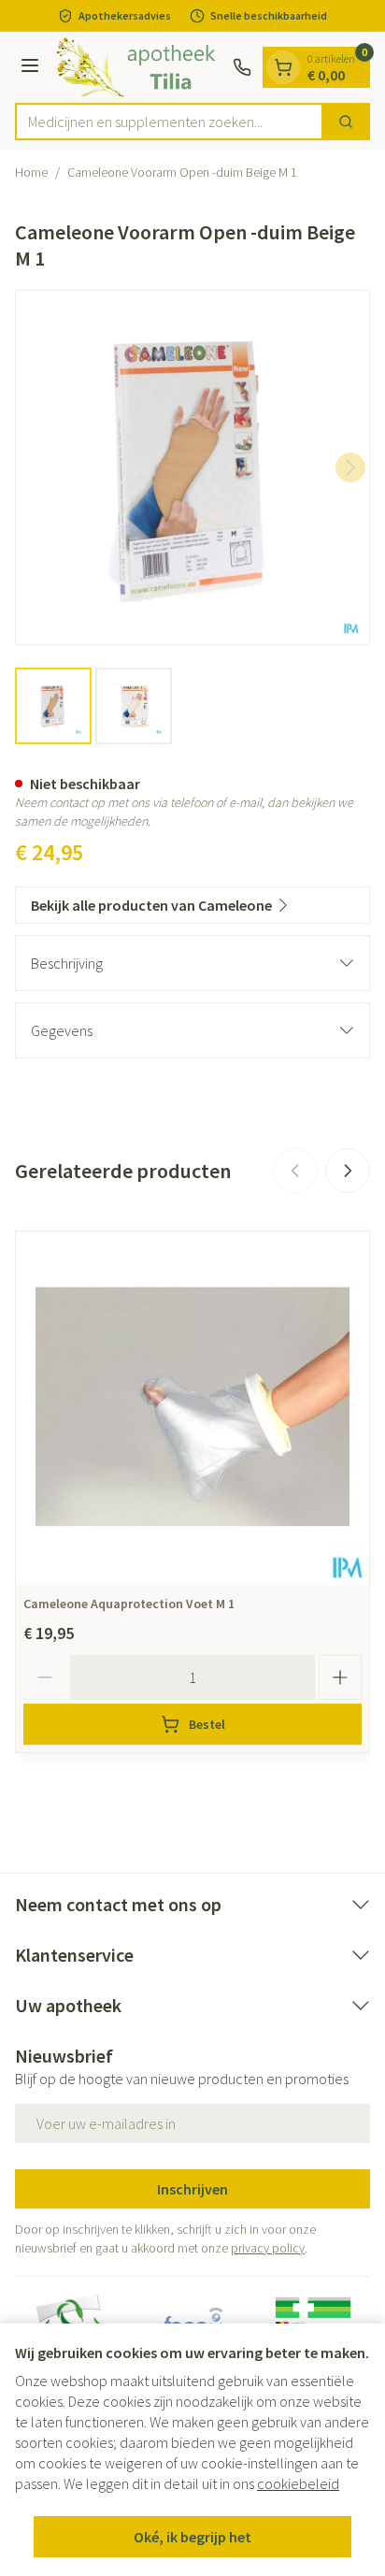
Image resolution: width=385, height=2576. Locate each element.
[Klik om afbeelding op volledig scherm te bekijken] (192, 468)
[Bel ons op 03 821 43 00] (242, 67)
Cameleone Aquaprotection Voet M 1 (129, 1604)
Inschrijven (192, 2189)
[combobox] (169, 122)
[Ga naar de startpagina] (139, 67)
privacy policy (268, 2248)
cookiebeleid (298, 2483)
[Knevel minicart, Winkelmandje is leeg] (283, 67)
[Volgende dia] (348, 1171)
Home (31, 172)
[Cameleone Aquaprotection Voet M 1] (192, 1408)
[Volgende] (350, 468)
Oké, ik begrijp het (192, 2537)
